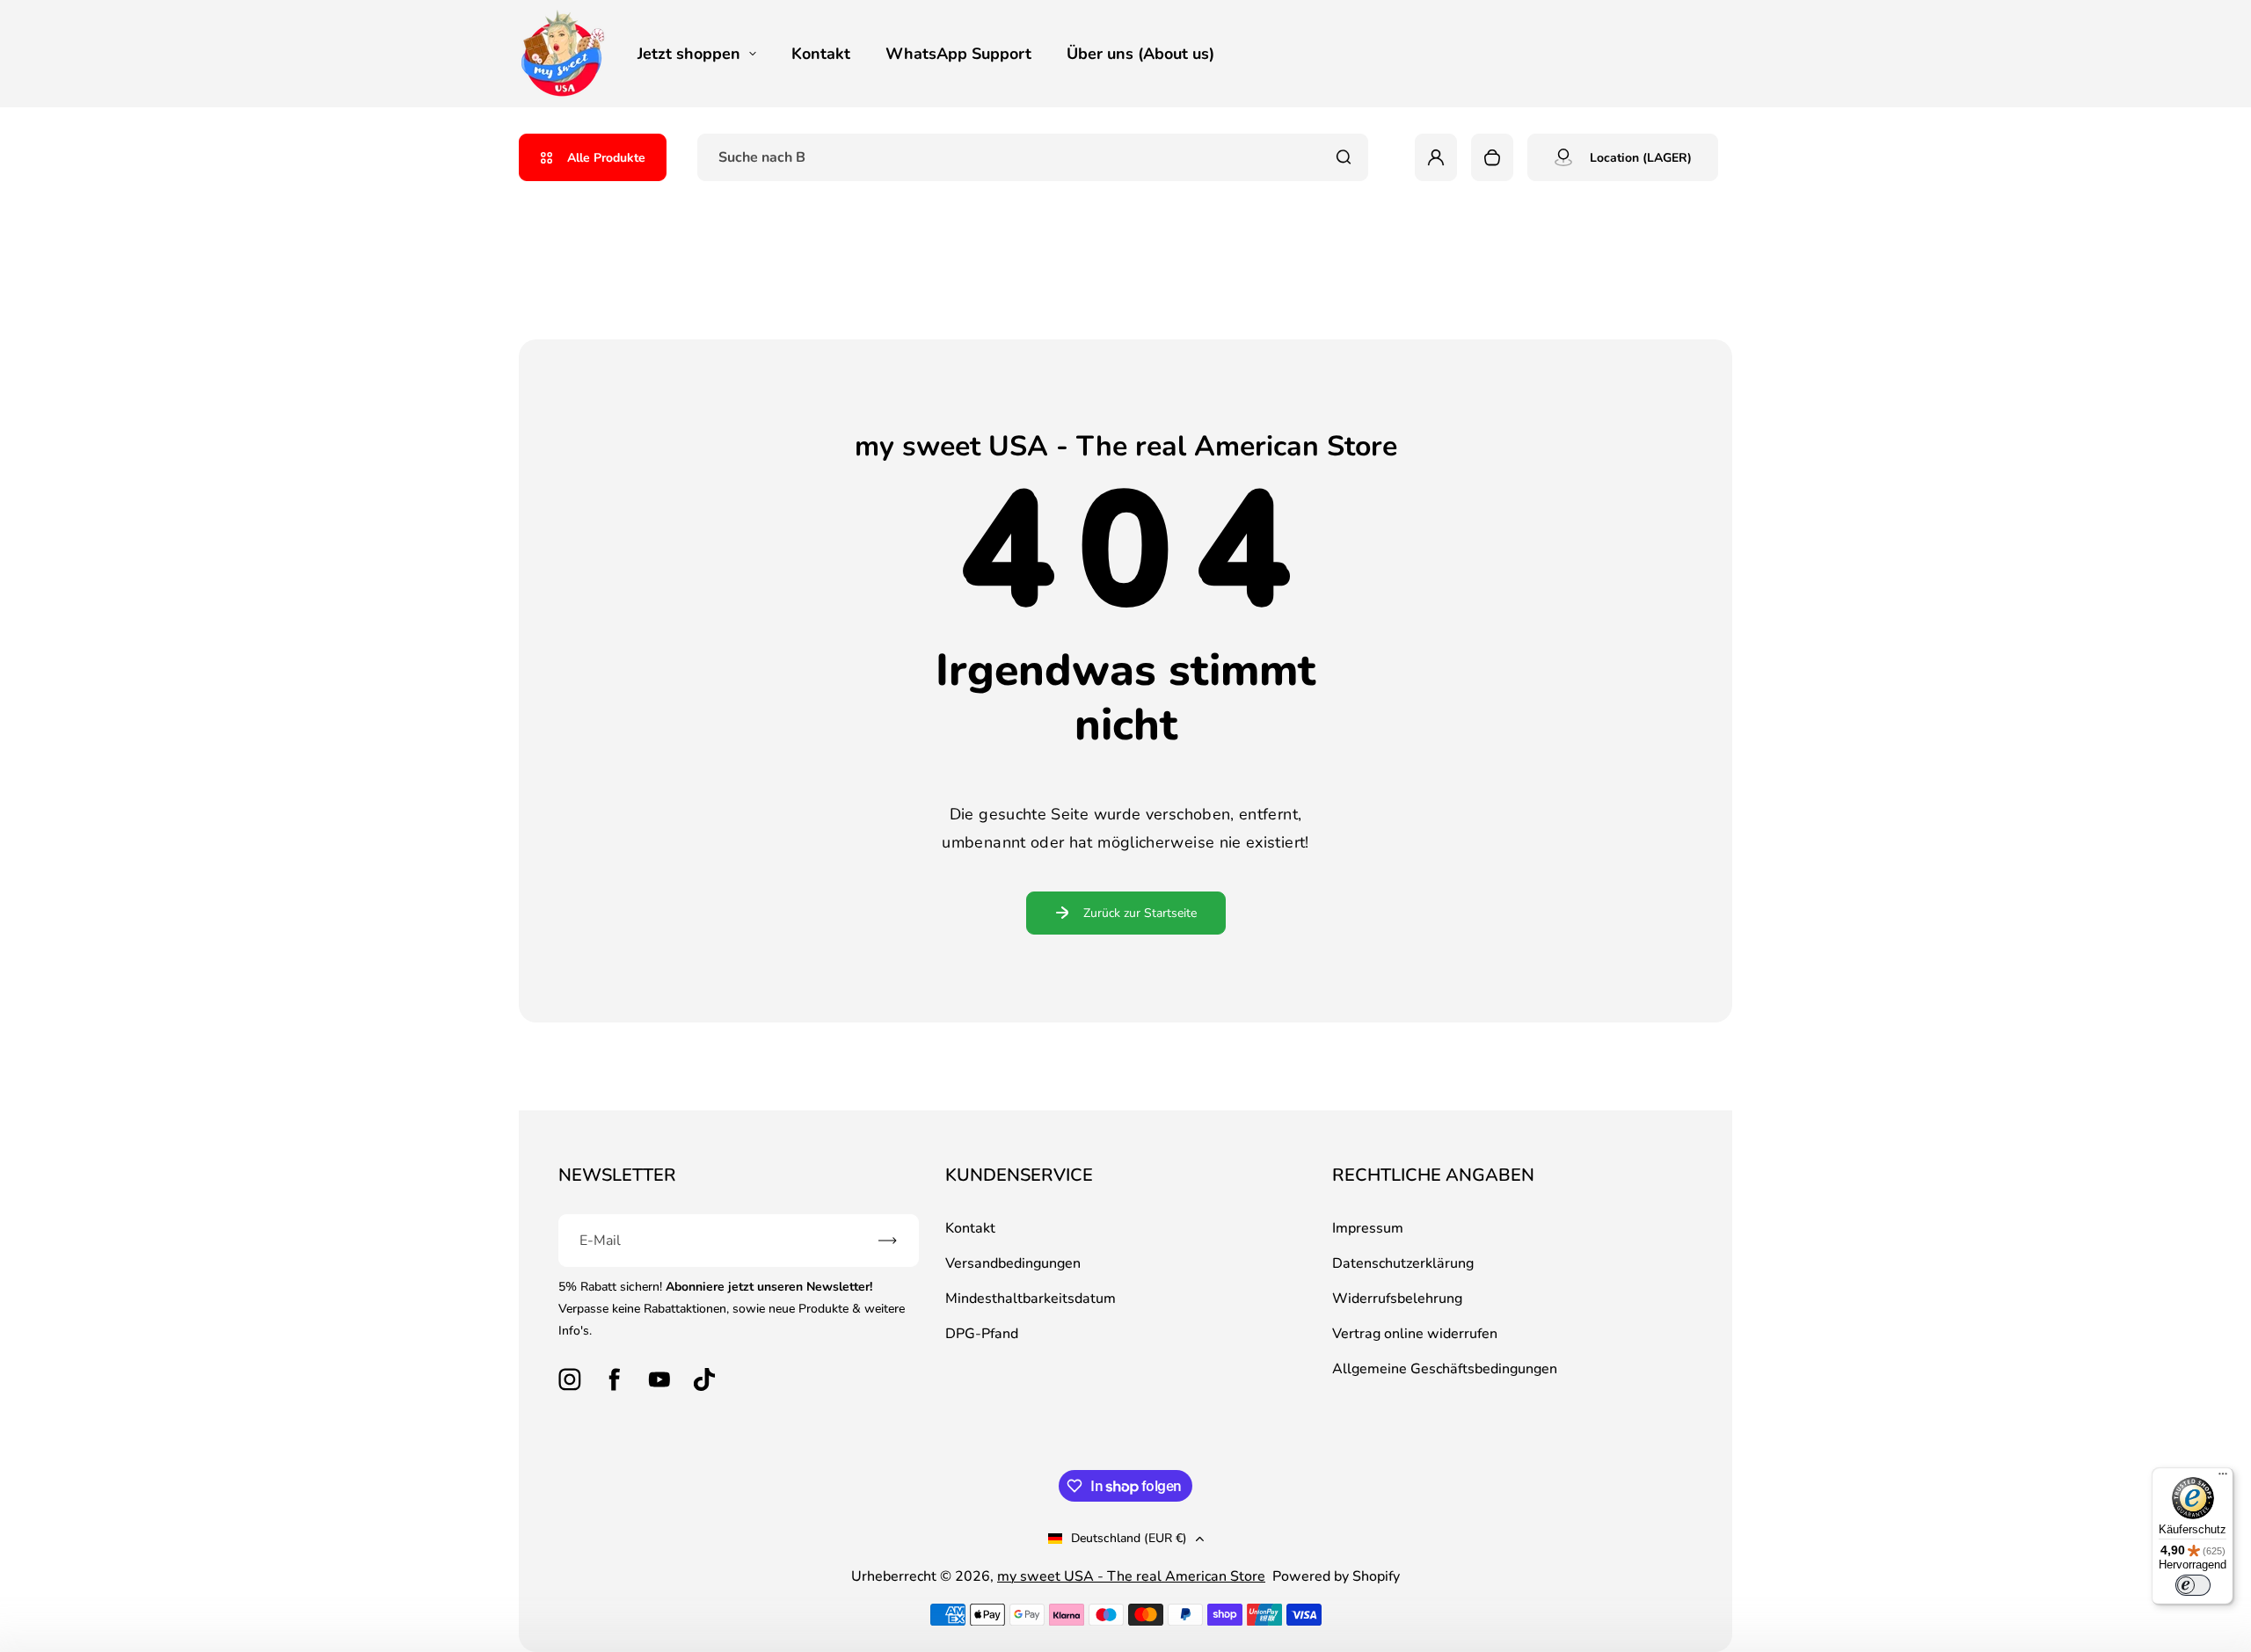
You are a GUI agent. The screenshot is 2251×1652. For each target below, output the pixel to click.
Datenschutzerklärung (1033, 929)
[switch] (2193, 1585)
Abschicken (1125, 972)
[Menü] (2223, 1478)
